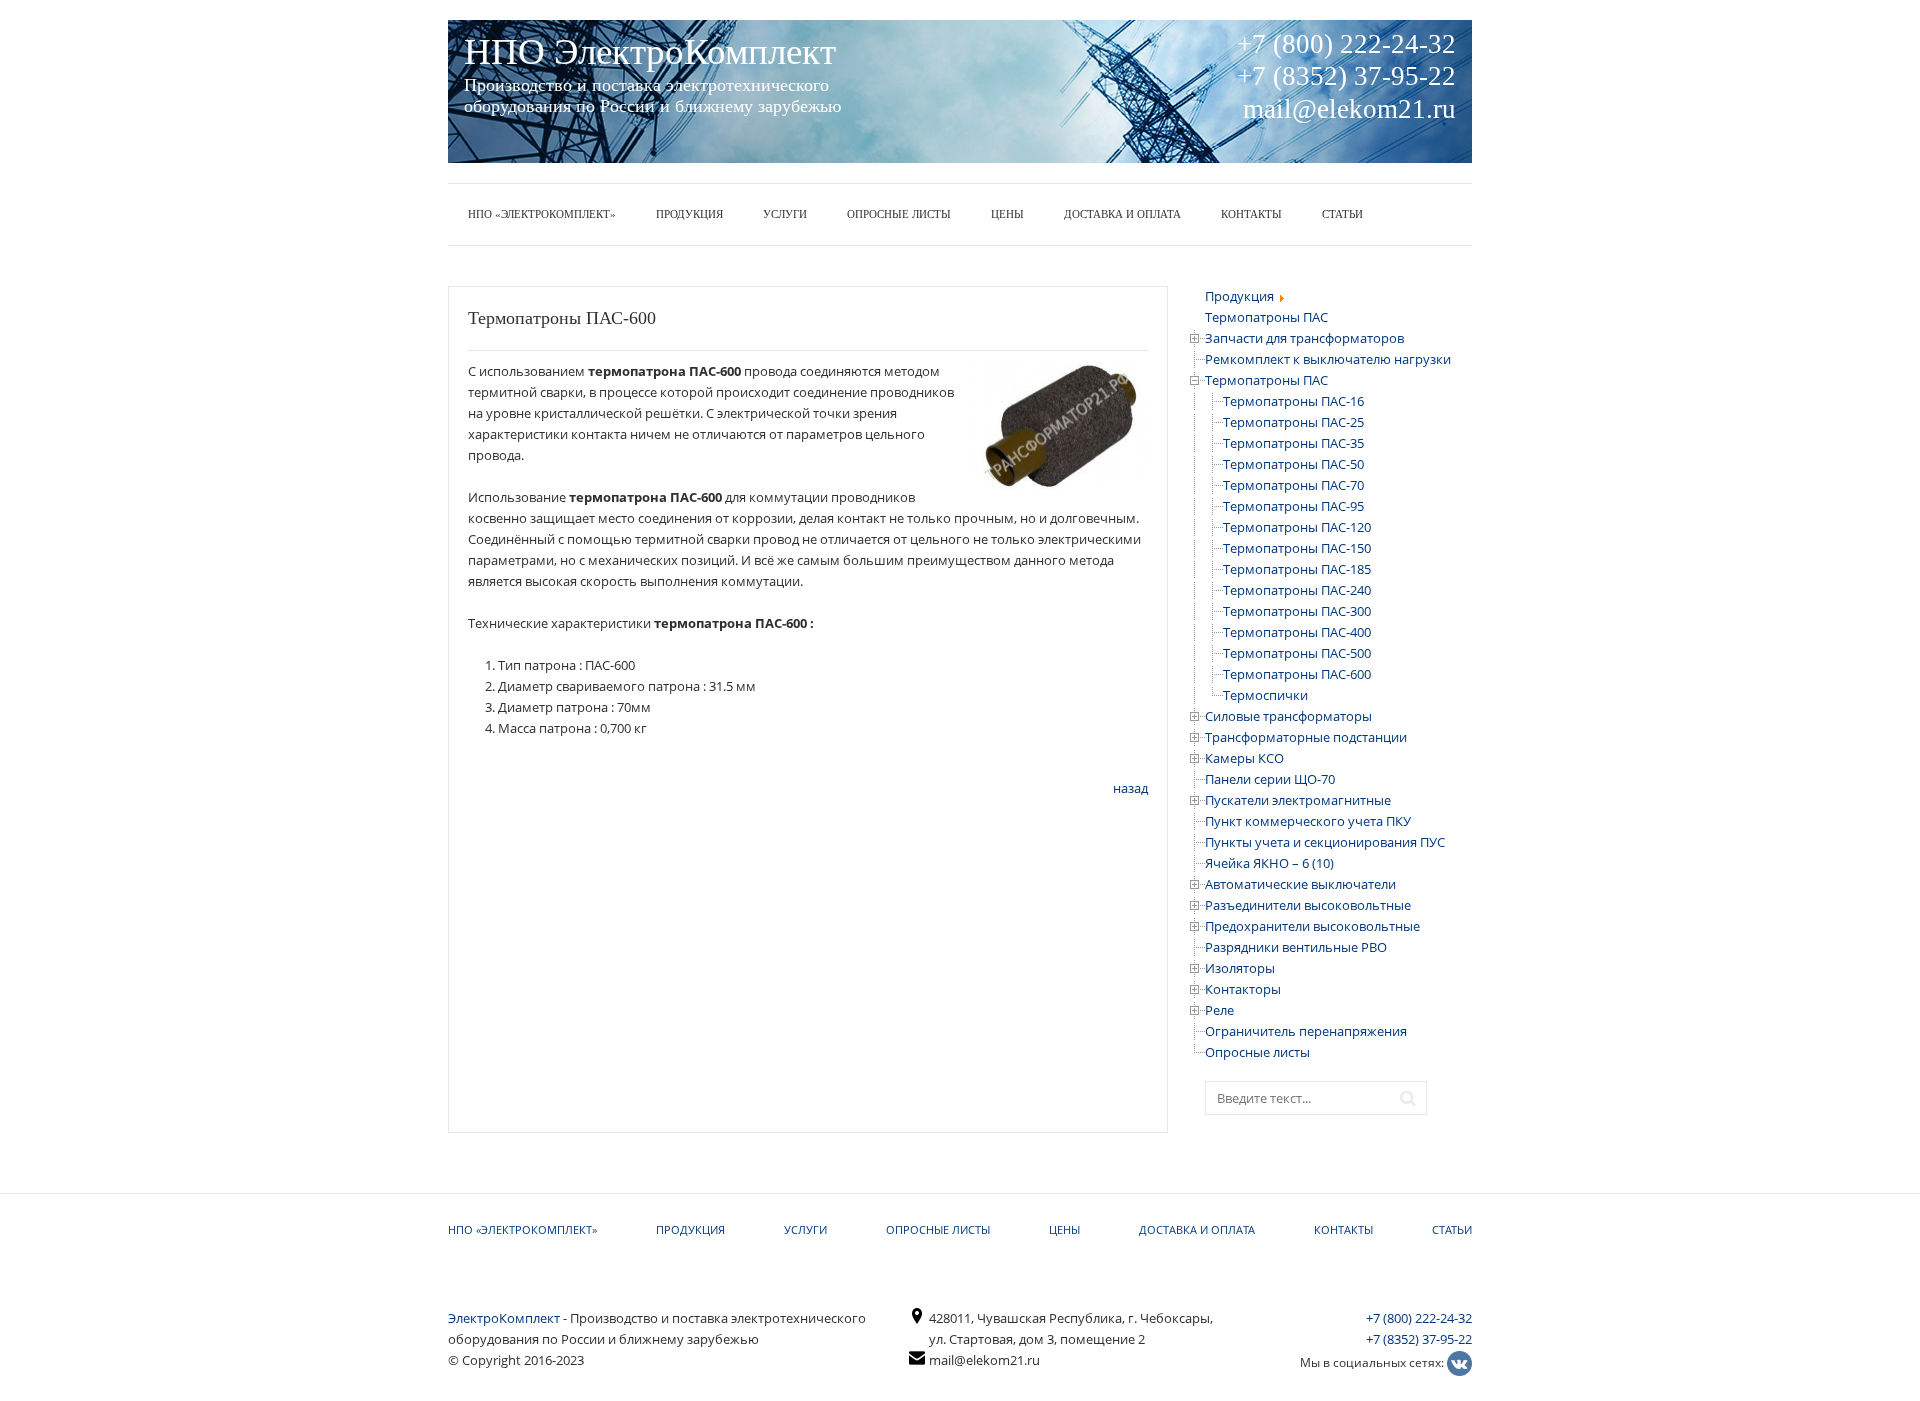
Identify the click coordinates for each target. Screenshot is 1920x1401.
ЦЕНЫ (1007, 214)
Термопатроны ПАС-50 (1293, 464)
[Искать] (1413, 1096)
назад (1130, 788)
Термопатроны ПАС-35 (1293, 443)
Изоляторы (1240, 968)
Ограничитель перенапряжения (1306, 1031)
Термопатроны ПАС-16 (1293, 401)
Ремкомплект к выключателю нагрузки (1328, 359)
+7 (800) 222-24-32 (1419, 1318)
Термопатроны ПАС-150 (1297, 548)
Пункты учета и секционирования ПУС (1325, 842)
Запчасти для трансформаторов (1304, 338)
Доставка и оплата (1122, 214)
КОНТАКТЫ (1251, 214)
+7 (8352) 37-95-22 (1419, 1339)
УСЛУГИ (785, 214)
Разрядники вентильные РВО (1296, 947)
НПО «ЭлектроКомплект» (542, 214)
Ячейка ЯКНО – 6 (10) (1269, 863)
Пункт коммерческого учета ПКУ (1308, 821)
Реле (1219, 1010)
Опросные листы (899, 214)
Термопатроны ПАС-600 (1297, 674)
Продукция (689, 214)
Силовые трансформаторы (1288, 716)
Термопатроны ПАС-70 (1293, 485)
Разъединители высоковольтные (1308, 905)
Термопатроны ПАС (1266, 380)
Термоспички (1265, 695)
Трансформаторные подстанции (1306, 737)
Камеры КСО (1244, 758)
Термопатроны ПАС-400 (1297, 632)
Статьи (1342, 214)
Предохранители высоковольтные (1312, 926)
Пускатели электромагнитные (1298, 800)
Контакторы (1243, 989)
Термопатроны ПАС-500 (1297, 653)
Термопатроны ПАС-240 (1297, 590)
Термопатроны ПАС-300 (1297, 611)
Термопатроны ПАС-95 (1293, 506)
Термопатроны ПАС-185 (1297, 569)
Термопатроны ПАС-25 (1293, 422)
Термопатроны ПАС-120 (1297, 527)
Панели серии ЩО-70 (1270, 779)
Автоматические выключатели (1300, 884)
